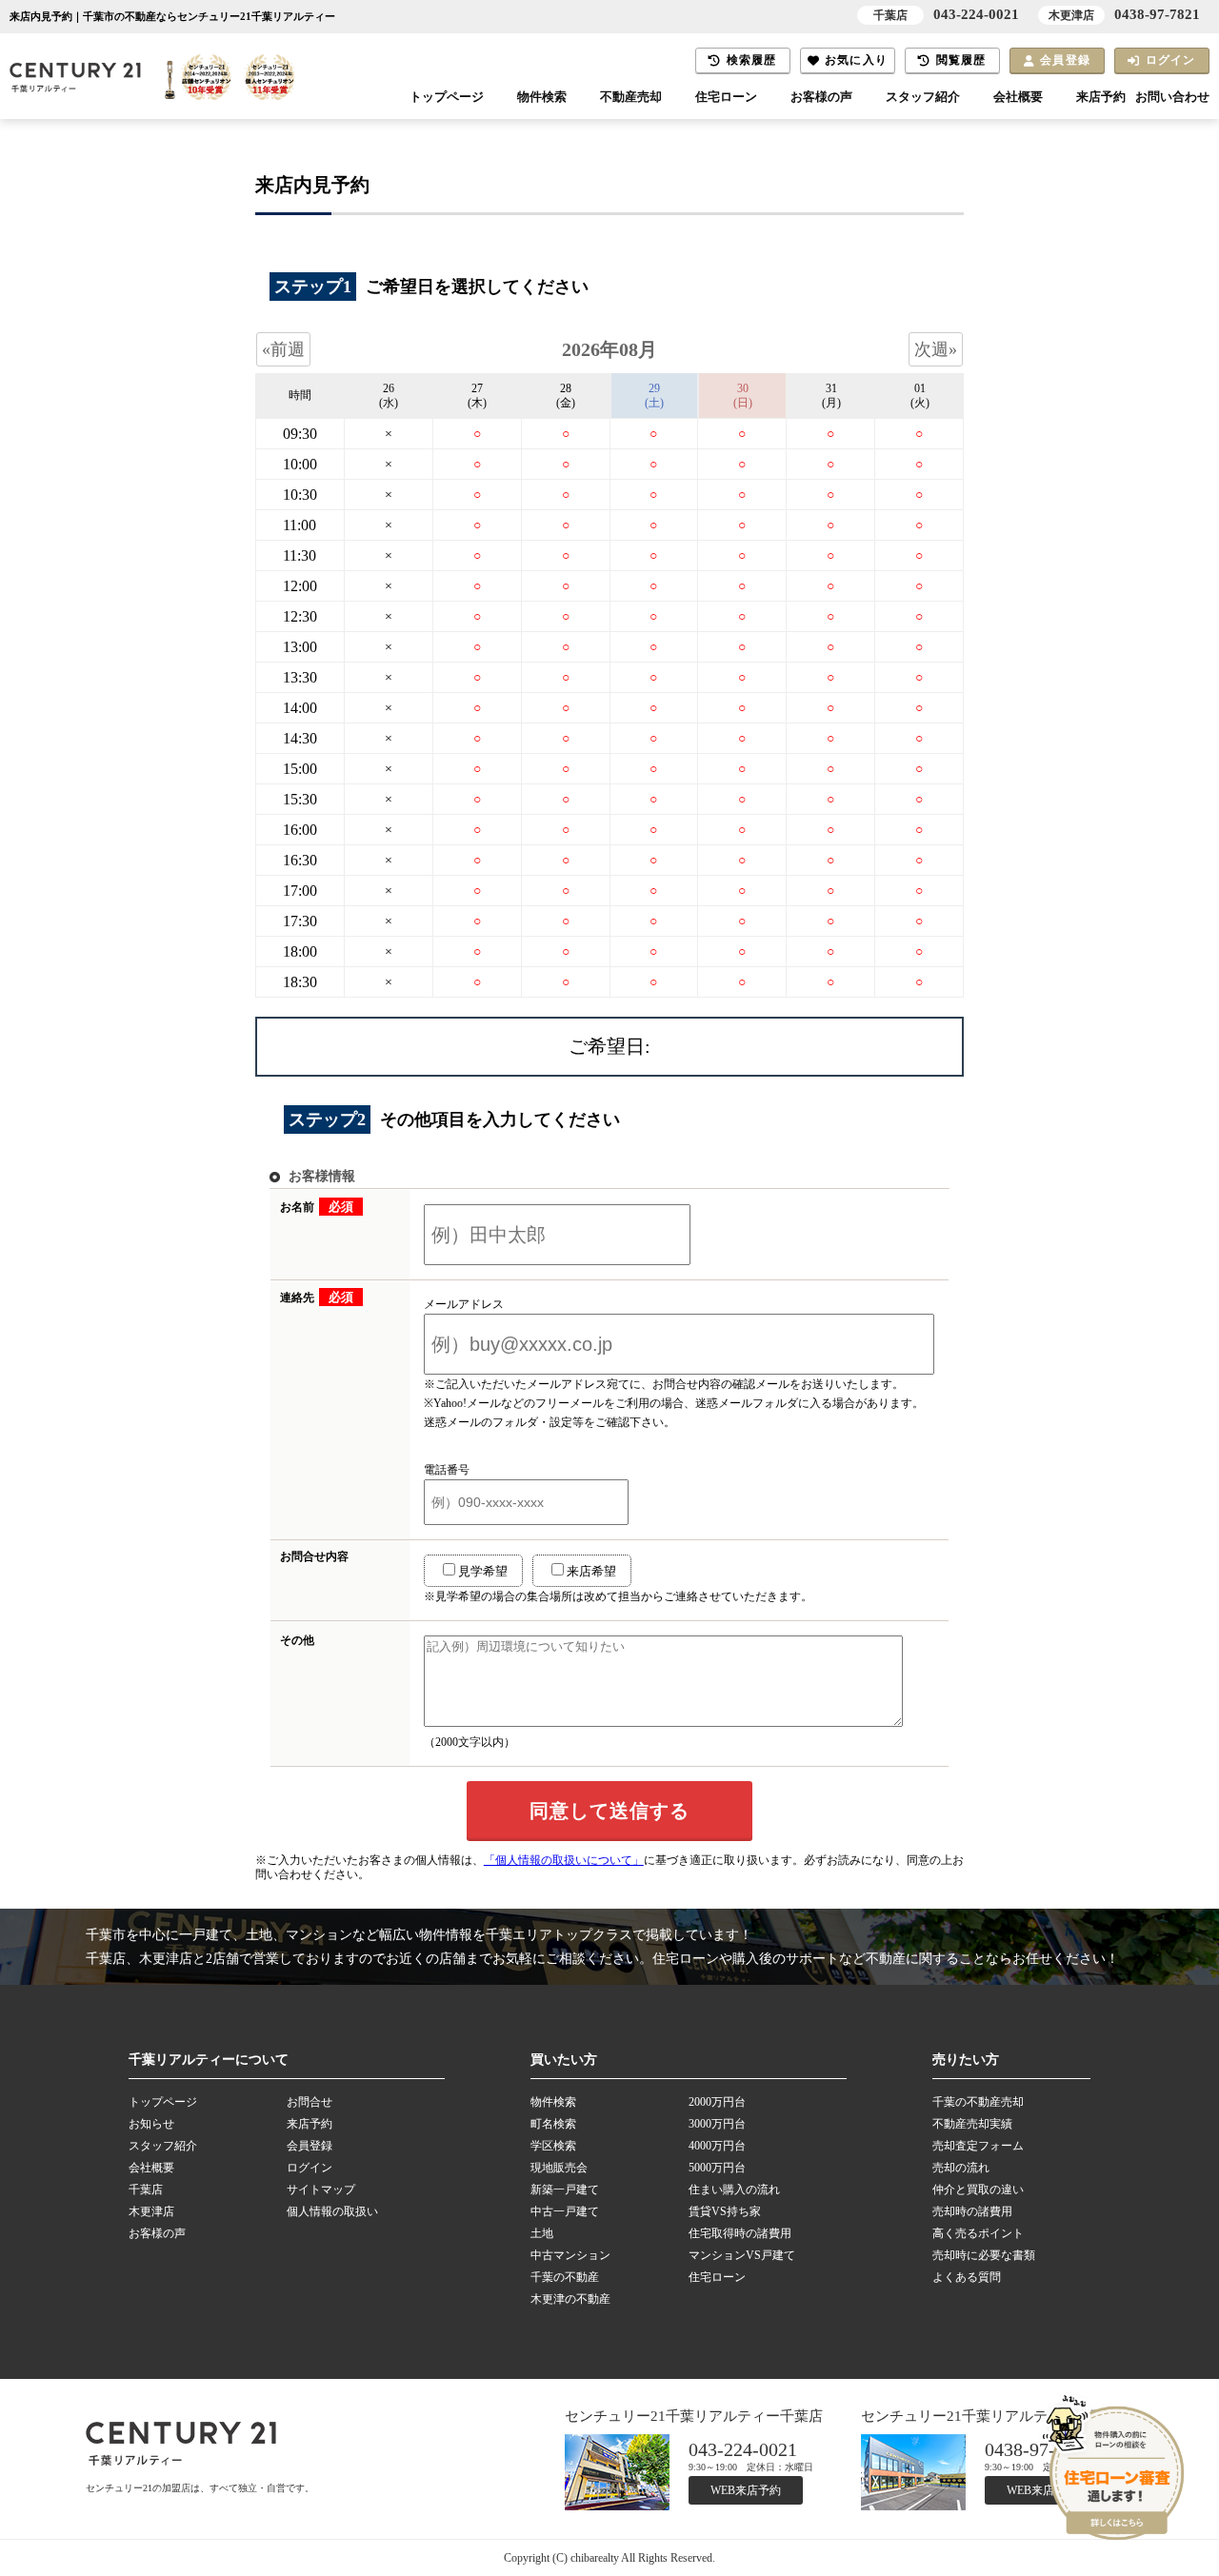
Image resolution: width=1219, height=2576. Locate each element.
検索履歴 (752, 60)
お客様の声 (821, 97)
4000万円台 (717, 2146)
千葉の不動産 (565, 2277)
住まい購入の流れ (734, 2190)
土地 (542, 2233)
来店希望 (591, 1571)
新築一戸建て (565, 2190)
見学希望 (483, 1571)
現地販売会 (559, 2168)
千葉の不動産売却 (978, 2102)
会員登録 (1065, 60)
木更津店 (151, 2211)
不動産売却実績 (972, 2124)
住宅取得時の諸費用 (740, 2233)
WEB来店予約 (746, 2490)
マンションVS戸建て (742, 2255)
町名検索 (553, 2124)
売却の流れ (961, 2168)
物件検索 (542, 97)
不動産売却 (631, 97)
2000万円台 (717, 2102)
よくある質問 (967, 2277)
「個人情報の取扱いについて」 (564, 1860)
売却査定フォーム (978, 2146)
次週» (936, 349)
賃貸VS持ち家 (725, 2211)
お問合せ (310, 2102)
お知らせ (151, 2124)
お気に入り (856, 60)
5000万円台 (717, 2168)
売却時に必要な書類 (984, 2255)
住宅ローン (726, 97)
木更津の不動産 (570, 2299)
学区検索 (553, 2146)
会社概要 (1018, 97)
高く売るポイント (978, 2233)
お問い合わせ (1172, 97)
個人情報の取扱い (332, 2211)
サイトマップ (321, 2190)
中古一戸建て (565, 2211)
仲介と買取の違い (978, 2190)
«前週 (283, 349)
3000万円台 (717, 2124)
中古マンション (570, 2255)
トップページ (447, 97)
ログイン (1171, 60)
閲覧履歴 (961, 60)
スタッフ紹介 (923, 97)
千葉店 (146, 2190)
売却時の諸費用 (972, 2211)
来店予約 (1101, 97)
